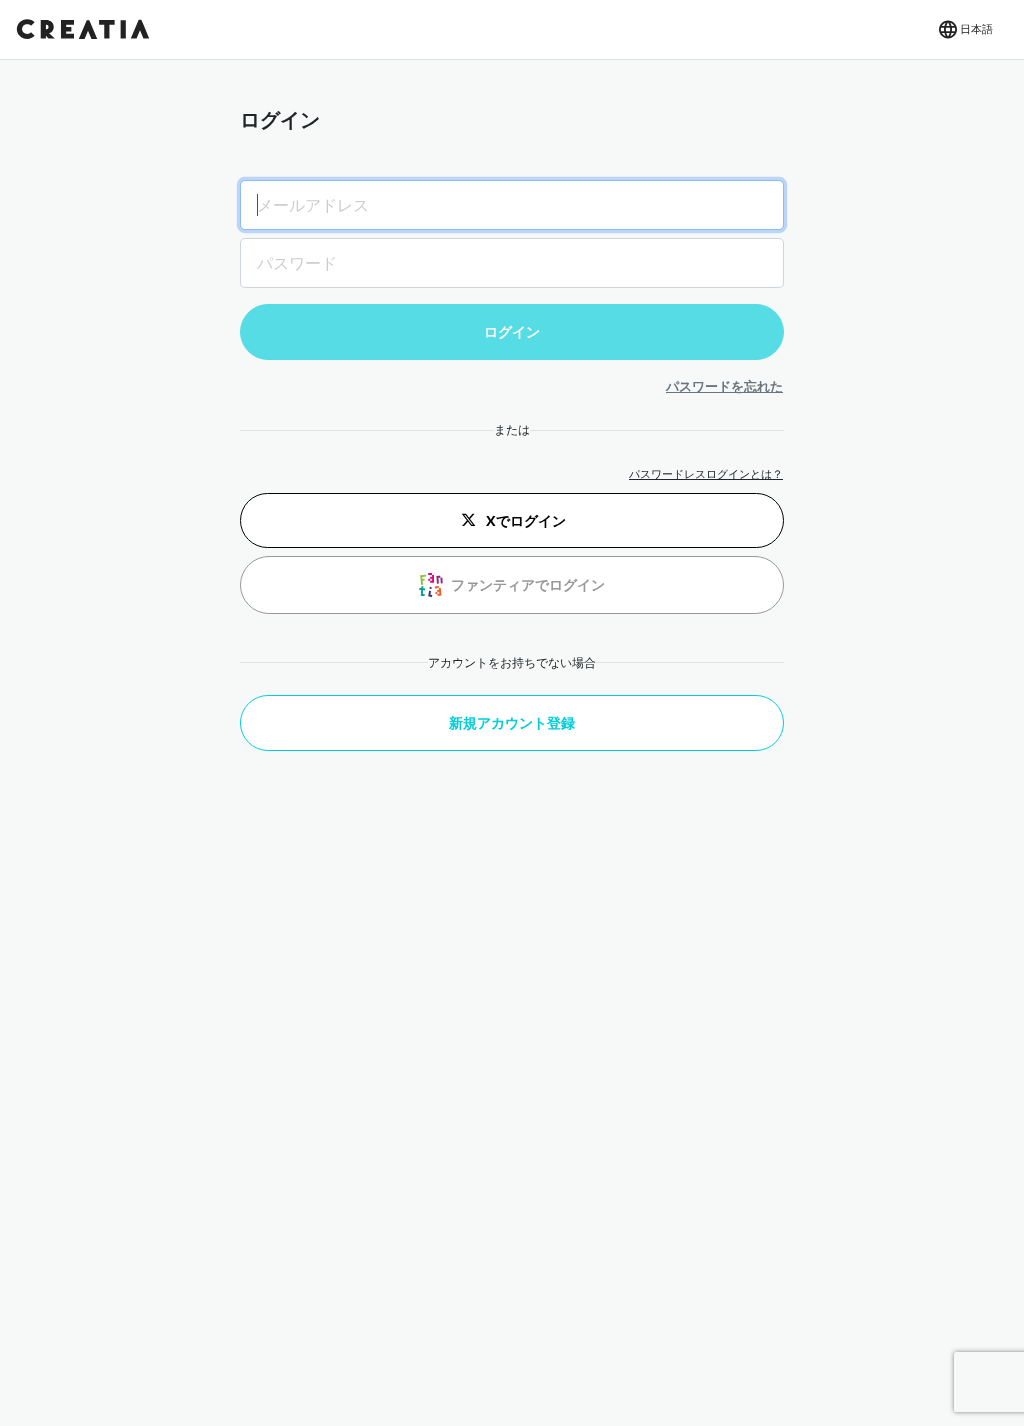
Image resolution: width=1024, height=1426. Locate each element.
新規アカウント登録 (512, 722)
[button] (964, 30)
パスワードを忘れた (724, 386)
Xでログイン (526, 520)
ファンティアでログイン (528, 584)
